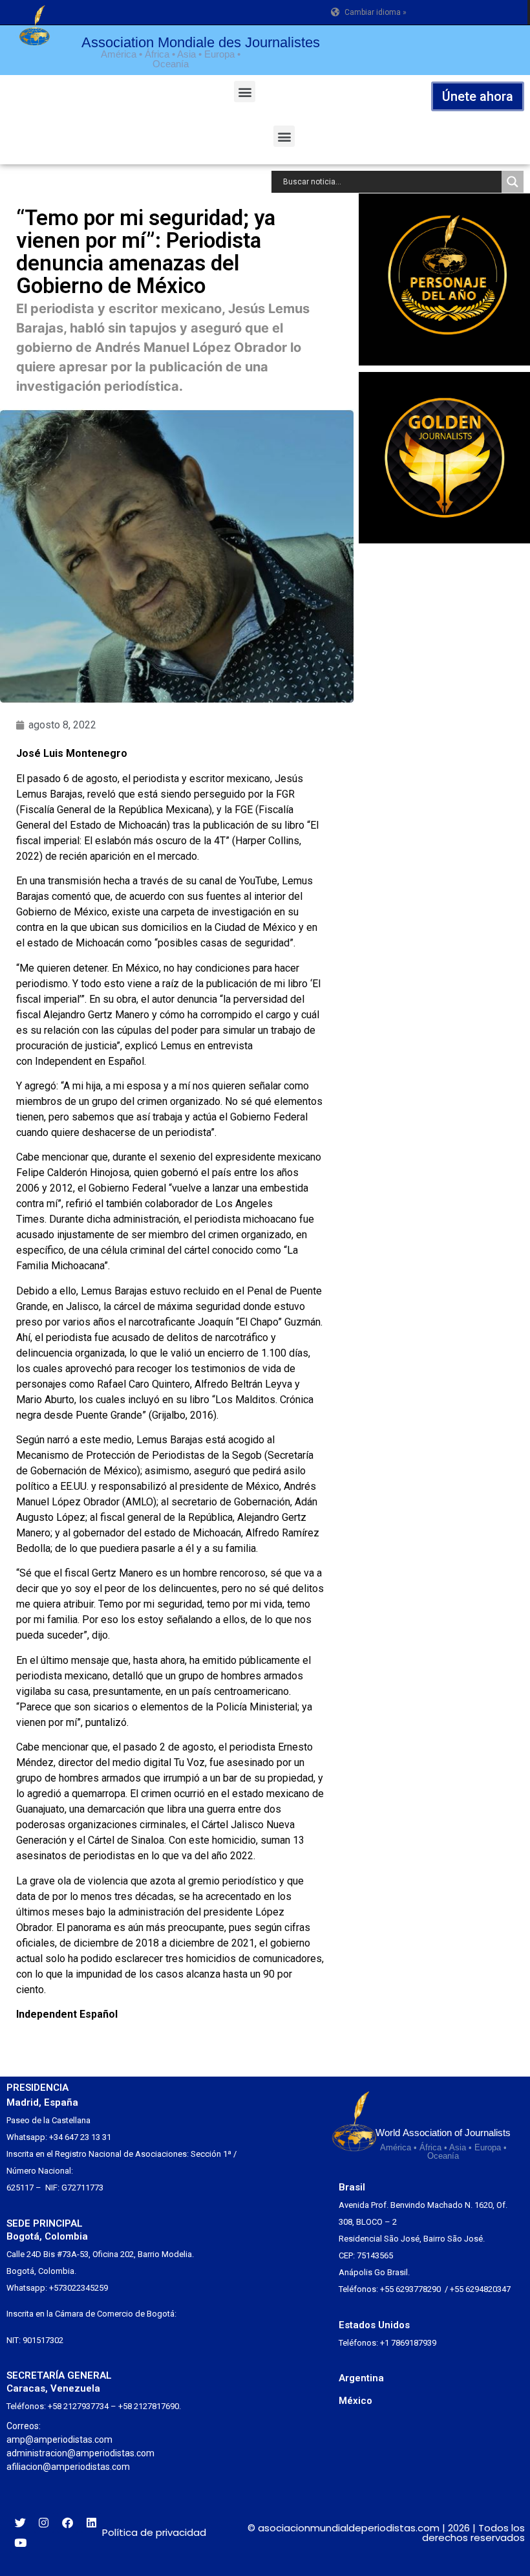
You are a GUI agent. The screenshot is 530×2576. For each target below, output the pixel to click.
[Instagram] (44, 2523)
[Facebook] (68, 2523)
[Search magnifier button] (513, 182)
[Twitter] (20, 2523)
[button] (245, 92)
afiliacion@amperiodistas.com (68, 2467)
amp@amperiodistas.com (59, 2440)
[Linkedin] (91, 2523)
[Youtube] (20, 2543)
